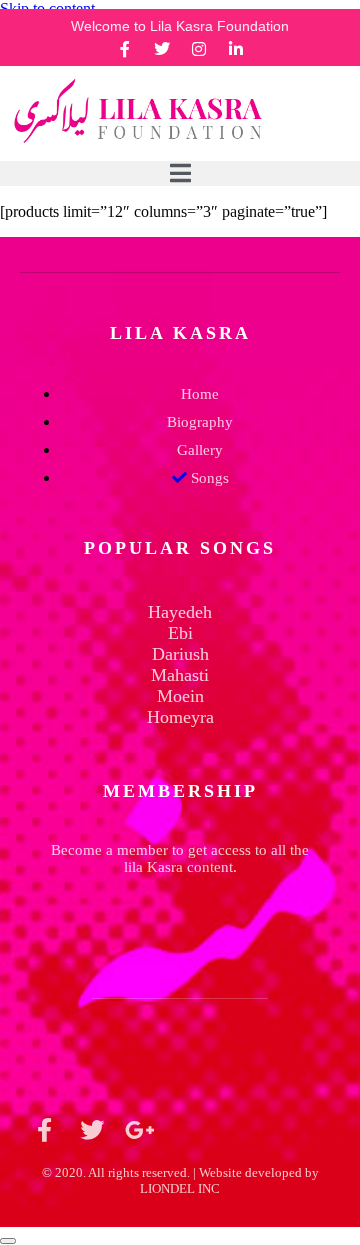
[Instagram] (199, 49)
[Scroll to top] (8, 1241)
